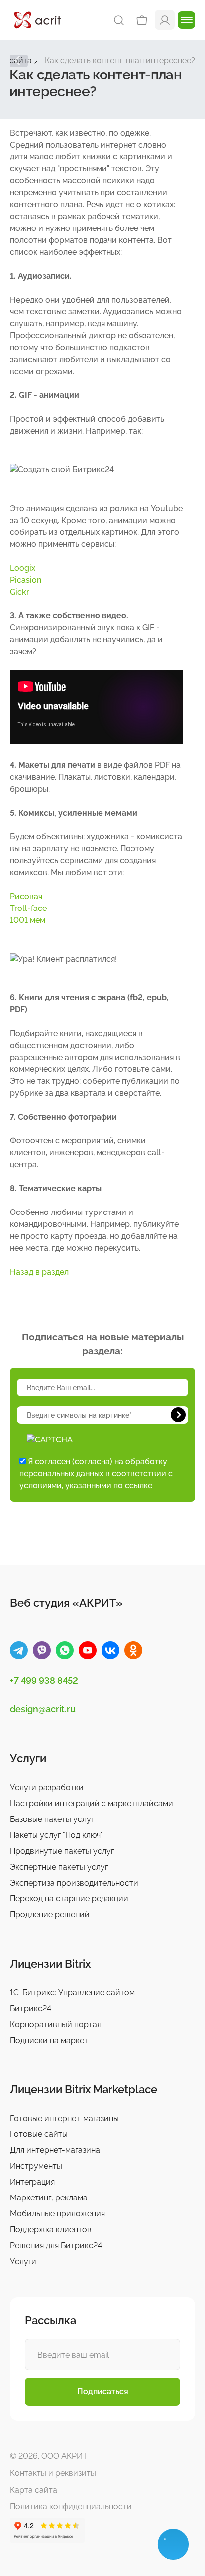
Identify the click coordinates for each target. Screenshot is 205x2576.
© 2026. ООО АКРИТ (49, 2456)
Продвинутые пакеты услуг (62, 1851)
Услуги (23, 2261)
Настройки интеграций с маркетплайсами (92, 1803)
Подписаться (103, 2391)
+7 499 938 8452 (44, 1681)
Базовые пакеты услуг (52, 1819)
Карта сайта (34, 2490)
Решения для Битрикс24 (56, 2245)
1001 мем (28, 920)
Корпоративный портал (56, 2024)
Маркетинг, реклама (49, 2198)
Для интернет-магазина (55, 2150)
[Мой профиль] (165, 20)
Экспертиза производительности (74, 1883)
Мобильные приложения (57, 2214)
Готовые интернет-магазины (64, 2118)
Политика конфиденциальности (71, 2507)
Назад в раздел (39, 1272)
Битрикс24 (31, 2008)
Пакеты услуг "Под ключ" (56, 1835)
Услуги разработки (47, 1787)
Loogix (23, 568)
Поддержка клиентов (51, 2230)
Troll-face (28, 908)
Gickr (20, 592)
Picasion (26, 580)
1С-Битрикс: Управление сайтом (72, 1993)
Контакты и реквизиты (53, 2473)
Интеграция (32, 2182)
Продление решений (50, 1915)
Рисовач (26, 896)
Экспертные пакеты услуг (59, 1867)
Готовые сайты (39, 2134)
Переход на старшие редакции (69, 1899)
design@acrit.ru (43, 1709)
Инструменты (36, 2166)
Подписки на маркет (49, 2040)
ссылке (139, 1485)
